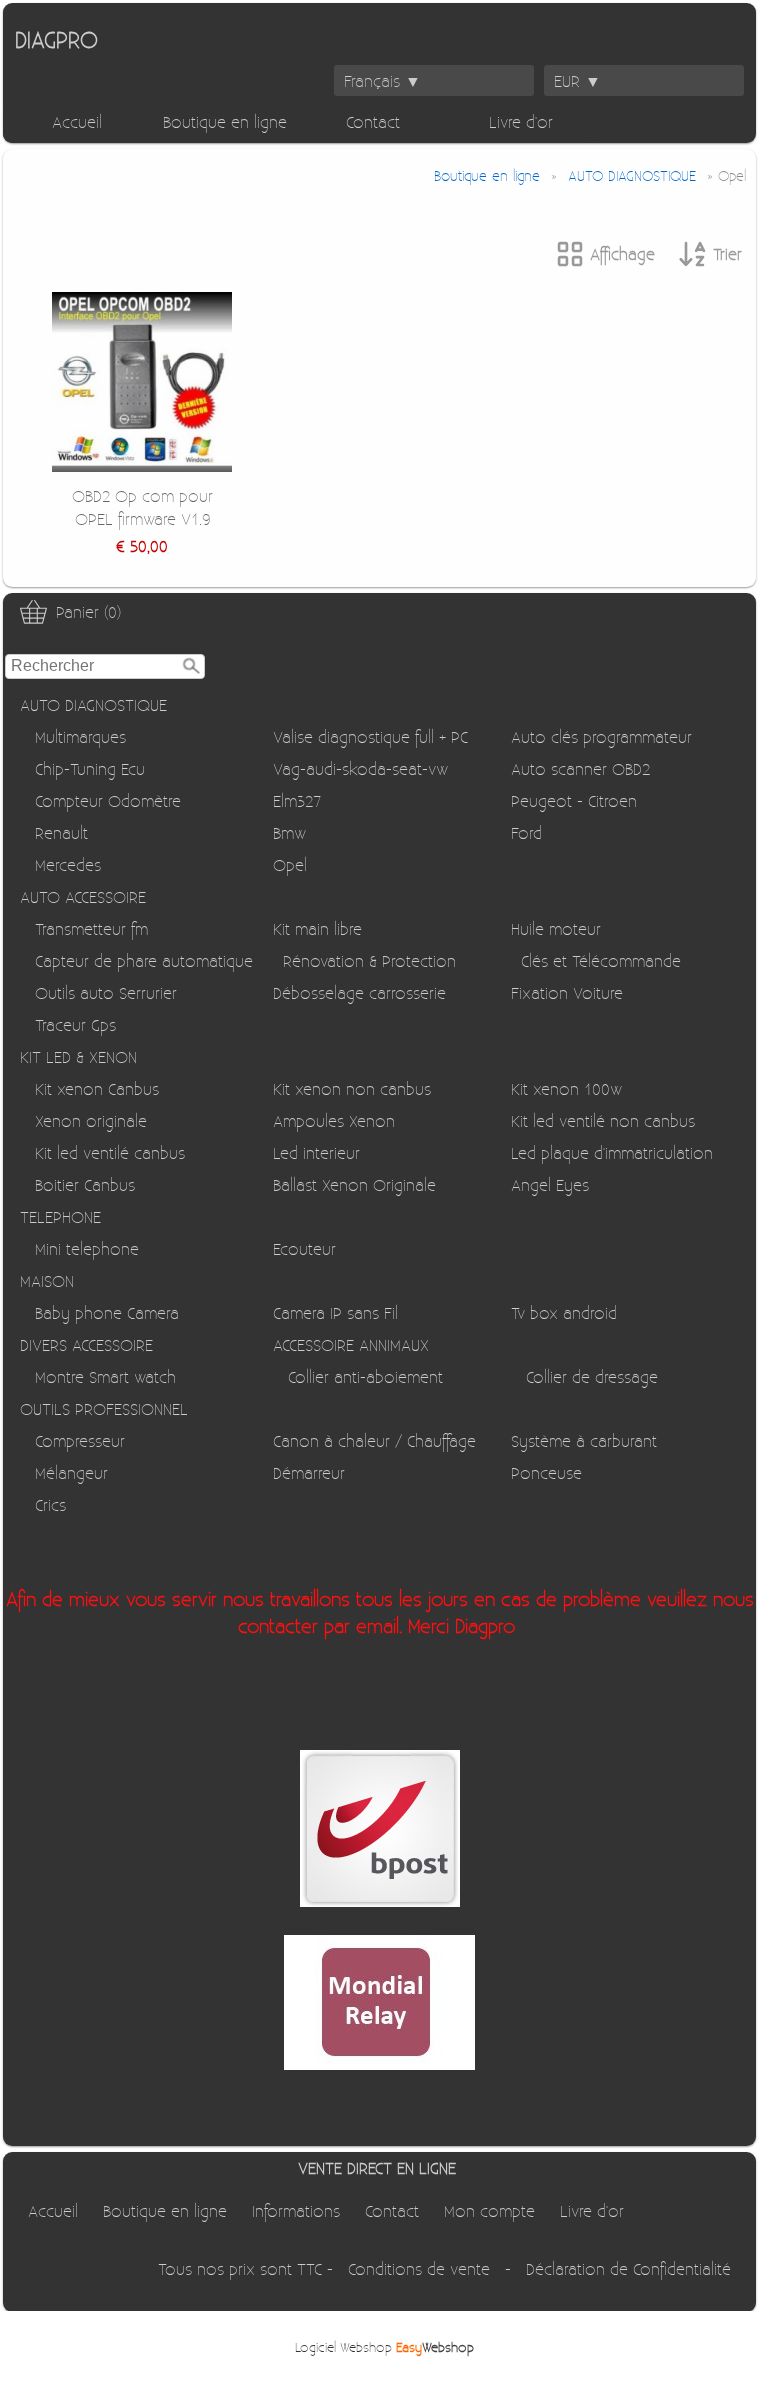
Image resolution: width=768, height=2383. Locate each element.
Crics (50, 1504)
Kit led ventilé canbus (110, 1152)
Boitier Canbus (85, 1184)
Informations (296, 2210)
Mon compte (489, 2210)
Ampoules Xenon (334, 1120)
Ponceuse (546, 1472)
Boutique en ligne (225, 121)
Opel (290, 864)
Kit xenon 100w (566, 1088)
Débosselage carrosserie (359, 992)
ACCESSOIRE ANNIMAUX (351, 1344)
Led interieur (316, 1152)
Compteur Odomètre (108, 800)
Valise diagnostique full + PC (370, 736)
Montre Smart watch (105, 1376)
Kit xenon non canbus (352, 1088)
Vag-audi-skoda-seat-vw (360, 768)
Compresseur (80, 1440)
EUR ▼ (577, 80)
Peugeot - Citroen (574, 800)
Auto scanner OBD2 (580, 768)
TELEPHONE (60, 1216)
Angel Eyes (550, 1184)
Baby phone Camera (107, 1312)
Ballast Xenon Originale (354, 1184)
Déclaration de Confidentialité (628, 2268)
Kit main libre (317, 928)
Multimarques (80, 736)
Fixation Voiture (567, 992)
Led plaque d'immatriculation (612, 1152)
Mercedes (68, 864)
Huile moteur (556, 928)
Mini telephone (87, 1248)
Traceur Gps (75, 1024)
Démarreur (309, 1472)
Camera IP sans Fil (335, 1312)
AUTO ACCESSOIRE (83, 896)
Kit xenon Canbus (97, 1088)
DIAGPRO (56, 39)
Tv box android (564, 1312)
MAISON (47, 1280)
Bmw (289, 832)
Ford (526, 832)
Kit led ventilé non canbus (603, 1120)
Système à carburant (584, 1440)
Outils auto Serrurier (106, 992)
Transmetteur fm (91, 928)
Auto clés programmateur (601, 736)
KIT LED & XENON (78, 1056)
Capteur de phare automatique (144, 960)
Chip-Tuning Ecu (90, 768)
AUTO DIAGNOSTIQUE (93, 704)
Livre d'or (521, 121)
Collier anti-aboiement (365, 1376)
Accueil (77, 121)
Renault (61, 832)
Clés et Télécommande (601, 960)
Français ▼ (382, 80)
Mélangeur (71, 1472)
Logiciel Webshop (384, 2346)
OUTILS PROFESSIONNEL (104, 1408)
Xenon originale (91, 1120)
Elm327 (297, 800)
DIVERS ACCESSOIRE (86, 1344)
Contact (373, 121)
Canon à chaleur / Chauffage (374, 1440)
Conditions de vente (419, 2268)
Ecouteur (304, 1248)
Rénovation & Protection (369, 960)
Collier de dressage (592, 1376)
